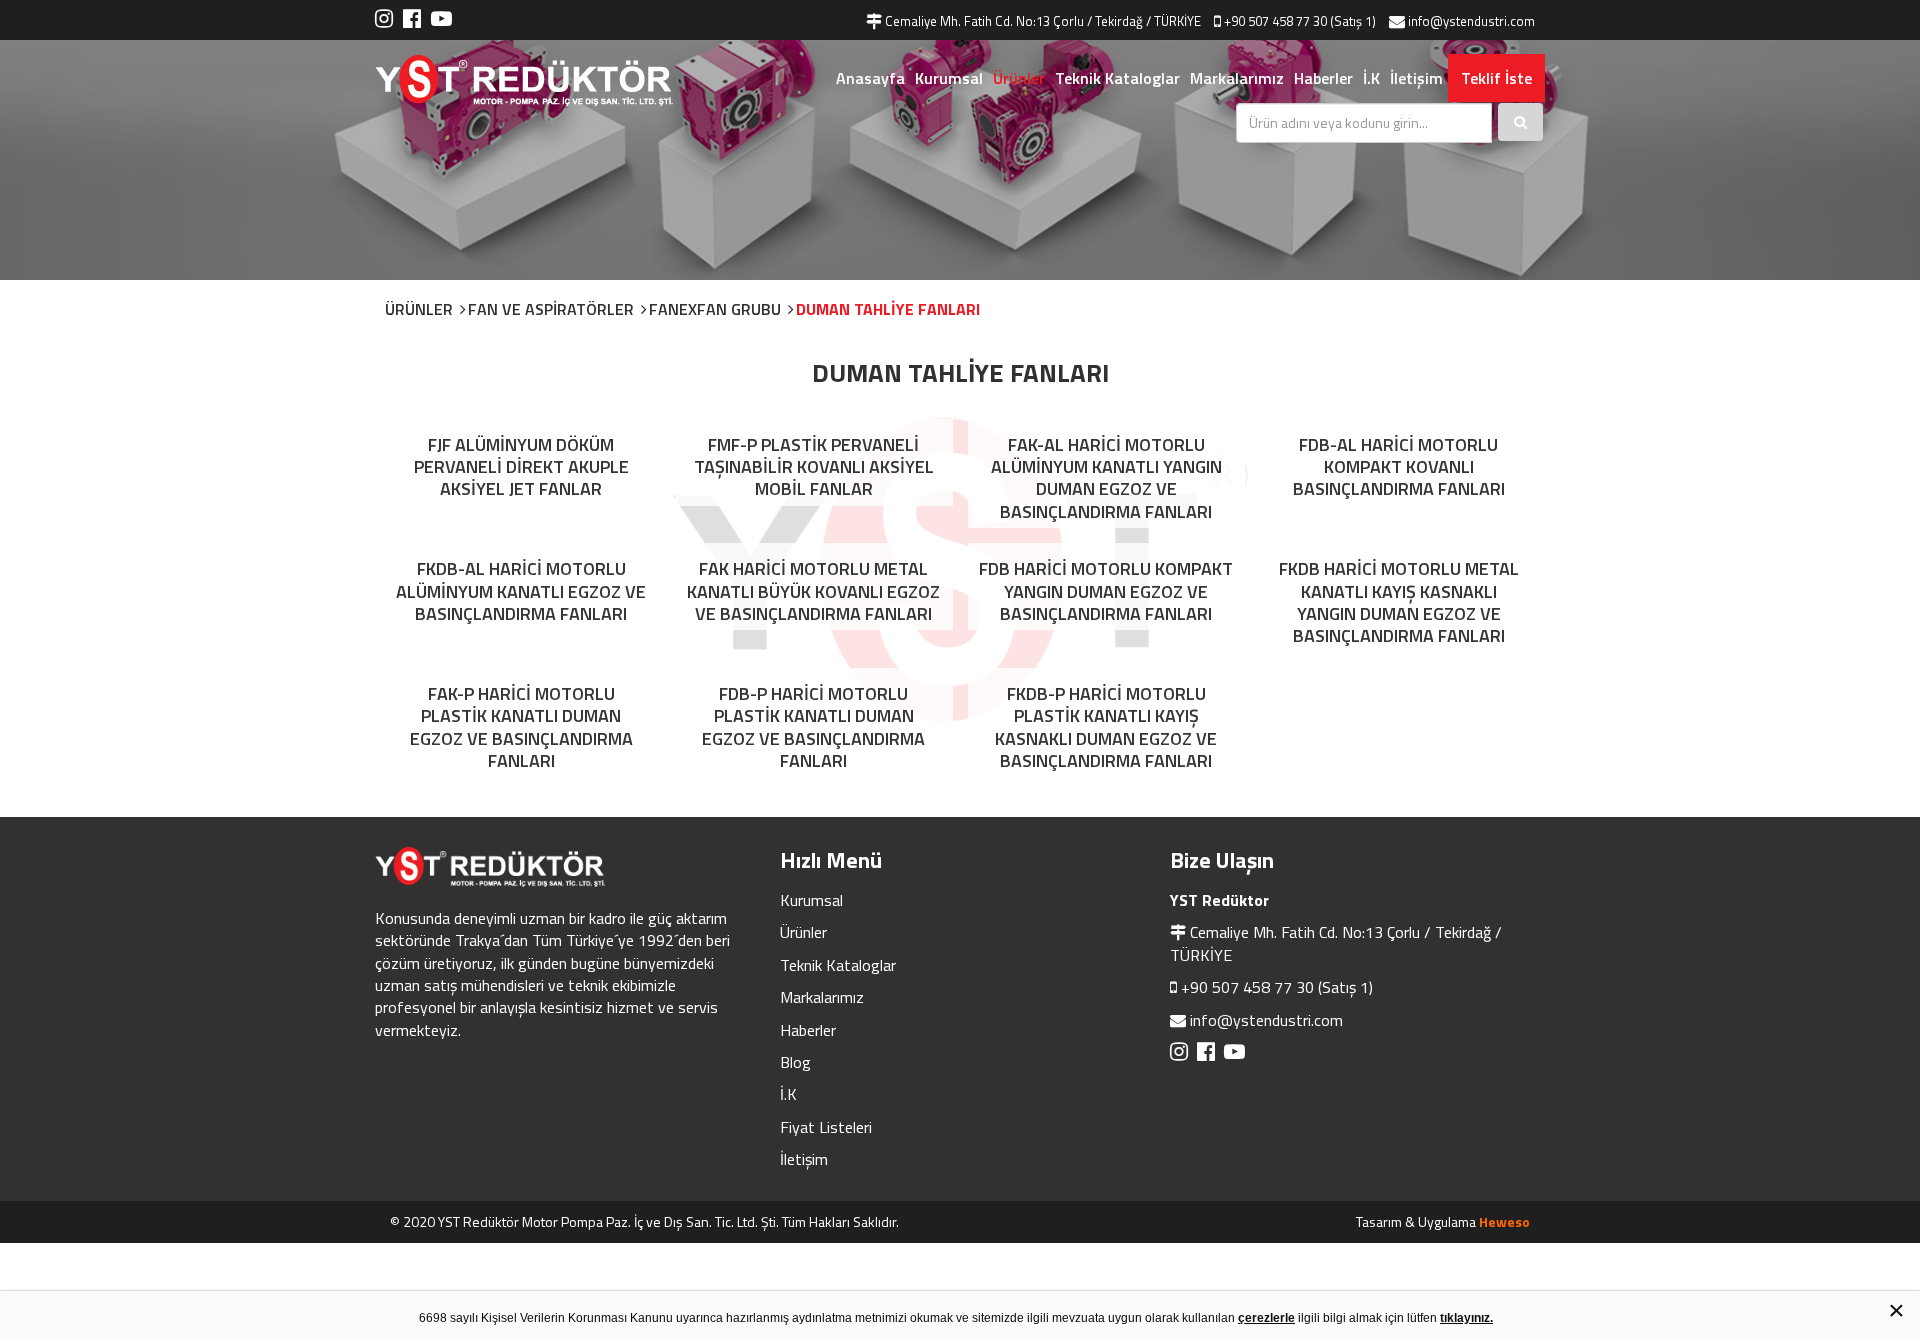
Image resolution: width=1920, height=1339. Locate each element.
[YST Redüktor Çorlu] (550, 80)
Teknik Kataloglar (1117, 78)
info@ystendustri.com (1266, 1020)
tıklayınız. (1466, 1318)
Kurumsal (949, 78)
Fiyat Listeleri (826, 1127)
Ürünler (1019, 78)
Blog (795, 1062)
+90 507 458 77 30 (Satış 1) (1277, 987)
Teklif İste (1496, 78)
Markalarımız (1237, 78)
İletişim (1416, 78)
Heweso (1504, 1221)
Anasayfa (870, 78)
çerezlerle (1266, 1318)
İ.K (1371, 78)
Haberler (1323, 78)
